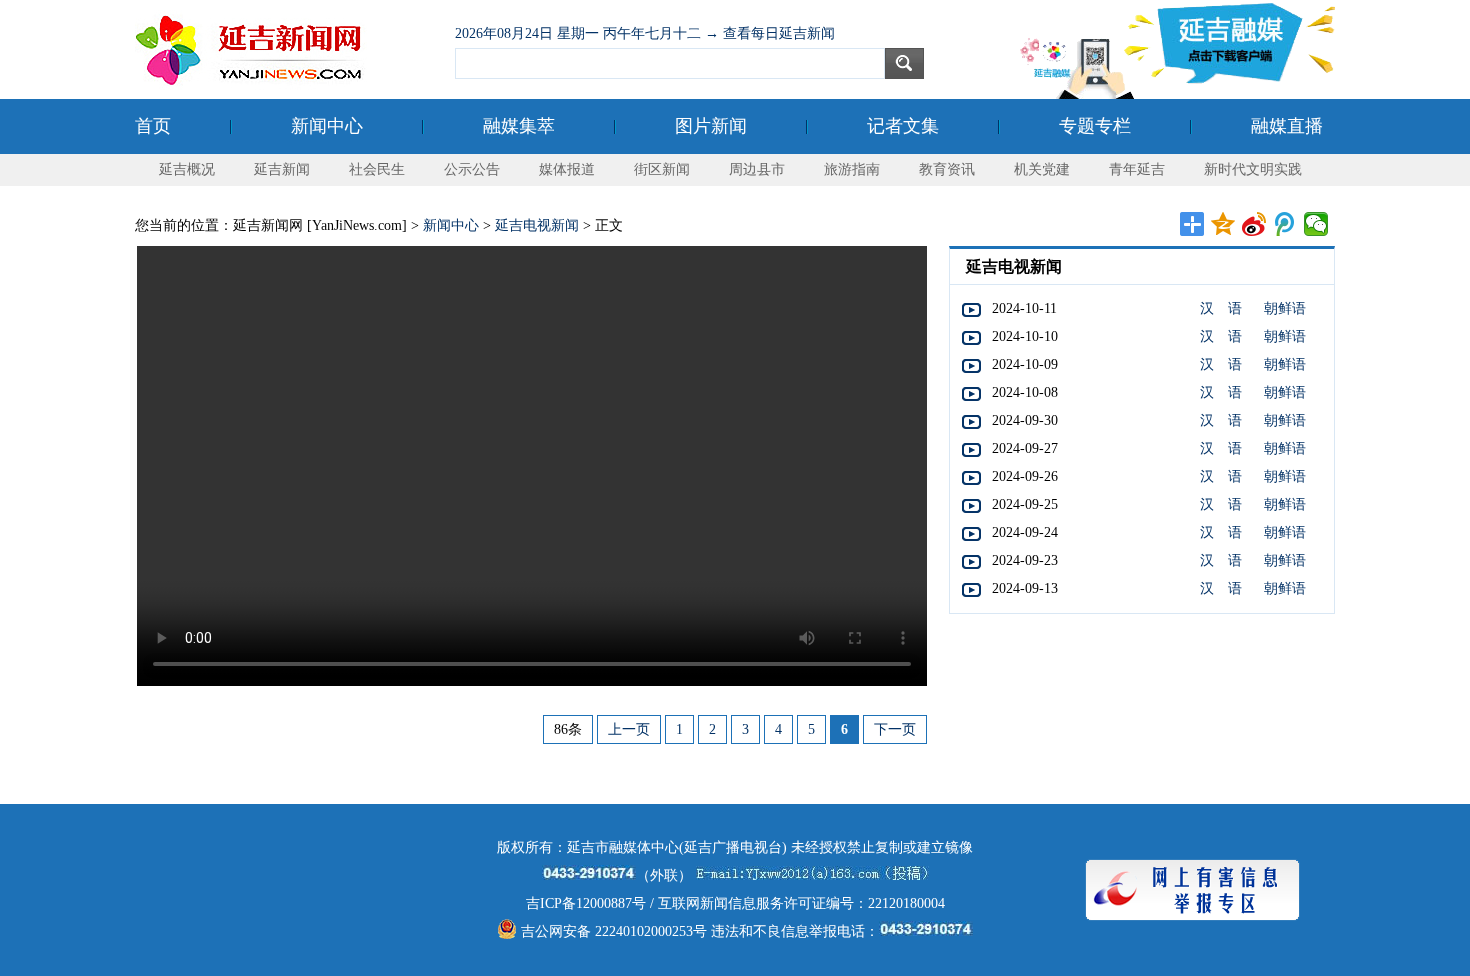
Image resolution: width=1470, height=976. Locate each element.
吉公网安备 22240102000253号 (612, 931)
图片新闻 (711, 126)
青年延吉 (1137, 169)
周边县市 (757, 169)
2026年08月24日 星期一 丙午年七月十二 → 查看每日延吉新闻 (645, 33)
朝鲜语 (1285, 308)
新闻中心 (327, 126)
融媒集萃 (519, 126)
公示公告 (472, 169)
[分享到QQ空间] (1223, 224)
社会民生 (377, 169)
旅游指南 (852, 169)
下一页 (895, 729)
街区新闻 (662, 169)
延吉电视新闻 (537, 225)
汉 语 (1221, 308)
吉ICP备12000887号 (586, 903)
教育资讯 (947, 169)
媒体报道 (567, 169)
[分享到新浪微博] (1254, 224)
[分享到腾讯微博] (1285, 224)
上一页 (629, 729)
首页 (153, 126)
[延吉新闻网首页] (285, 50)
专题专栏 (1095, 126)
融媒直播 (1287, 126)
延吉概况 (187, 169)
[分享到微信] (1316, 224)
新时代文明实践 (1253, 169)
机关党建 (1042, 169)
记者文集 (903, 126)
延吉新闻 (282, 169)
